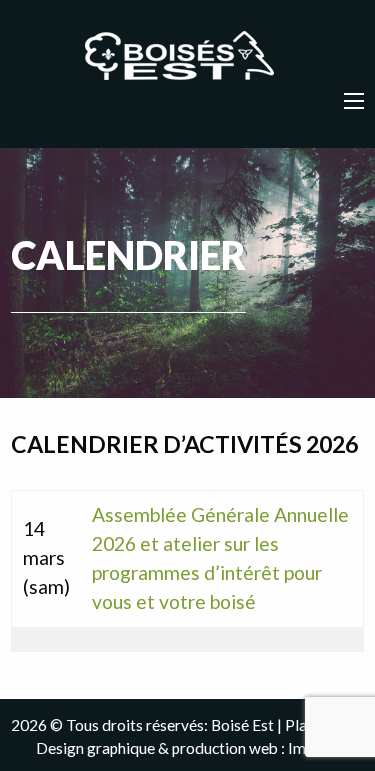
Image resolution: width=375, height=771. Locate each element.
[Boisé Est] (187, 57)
